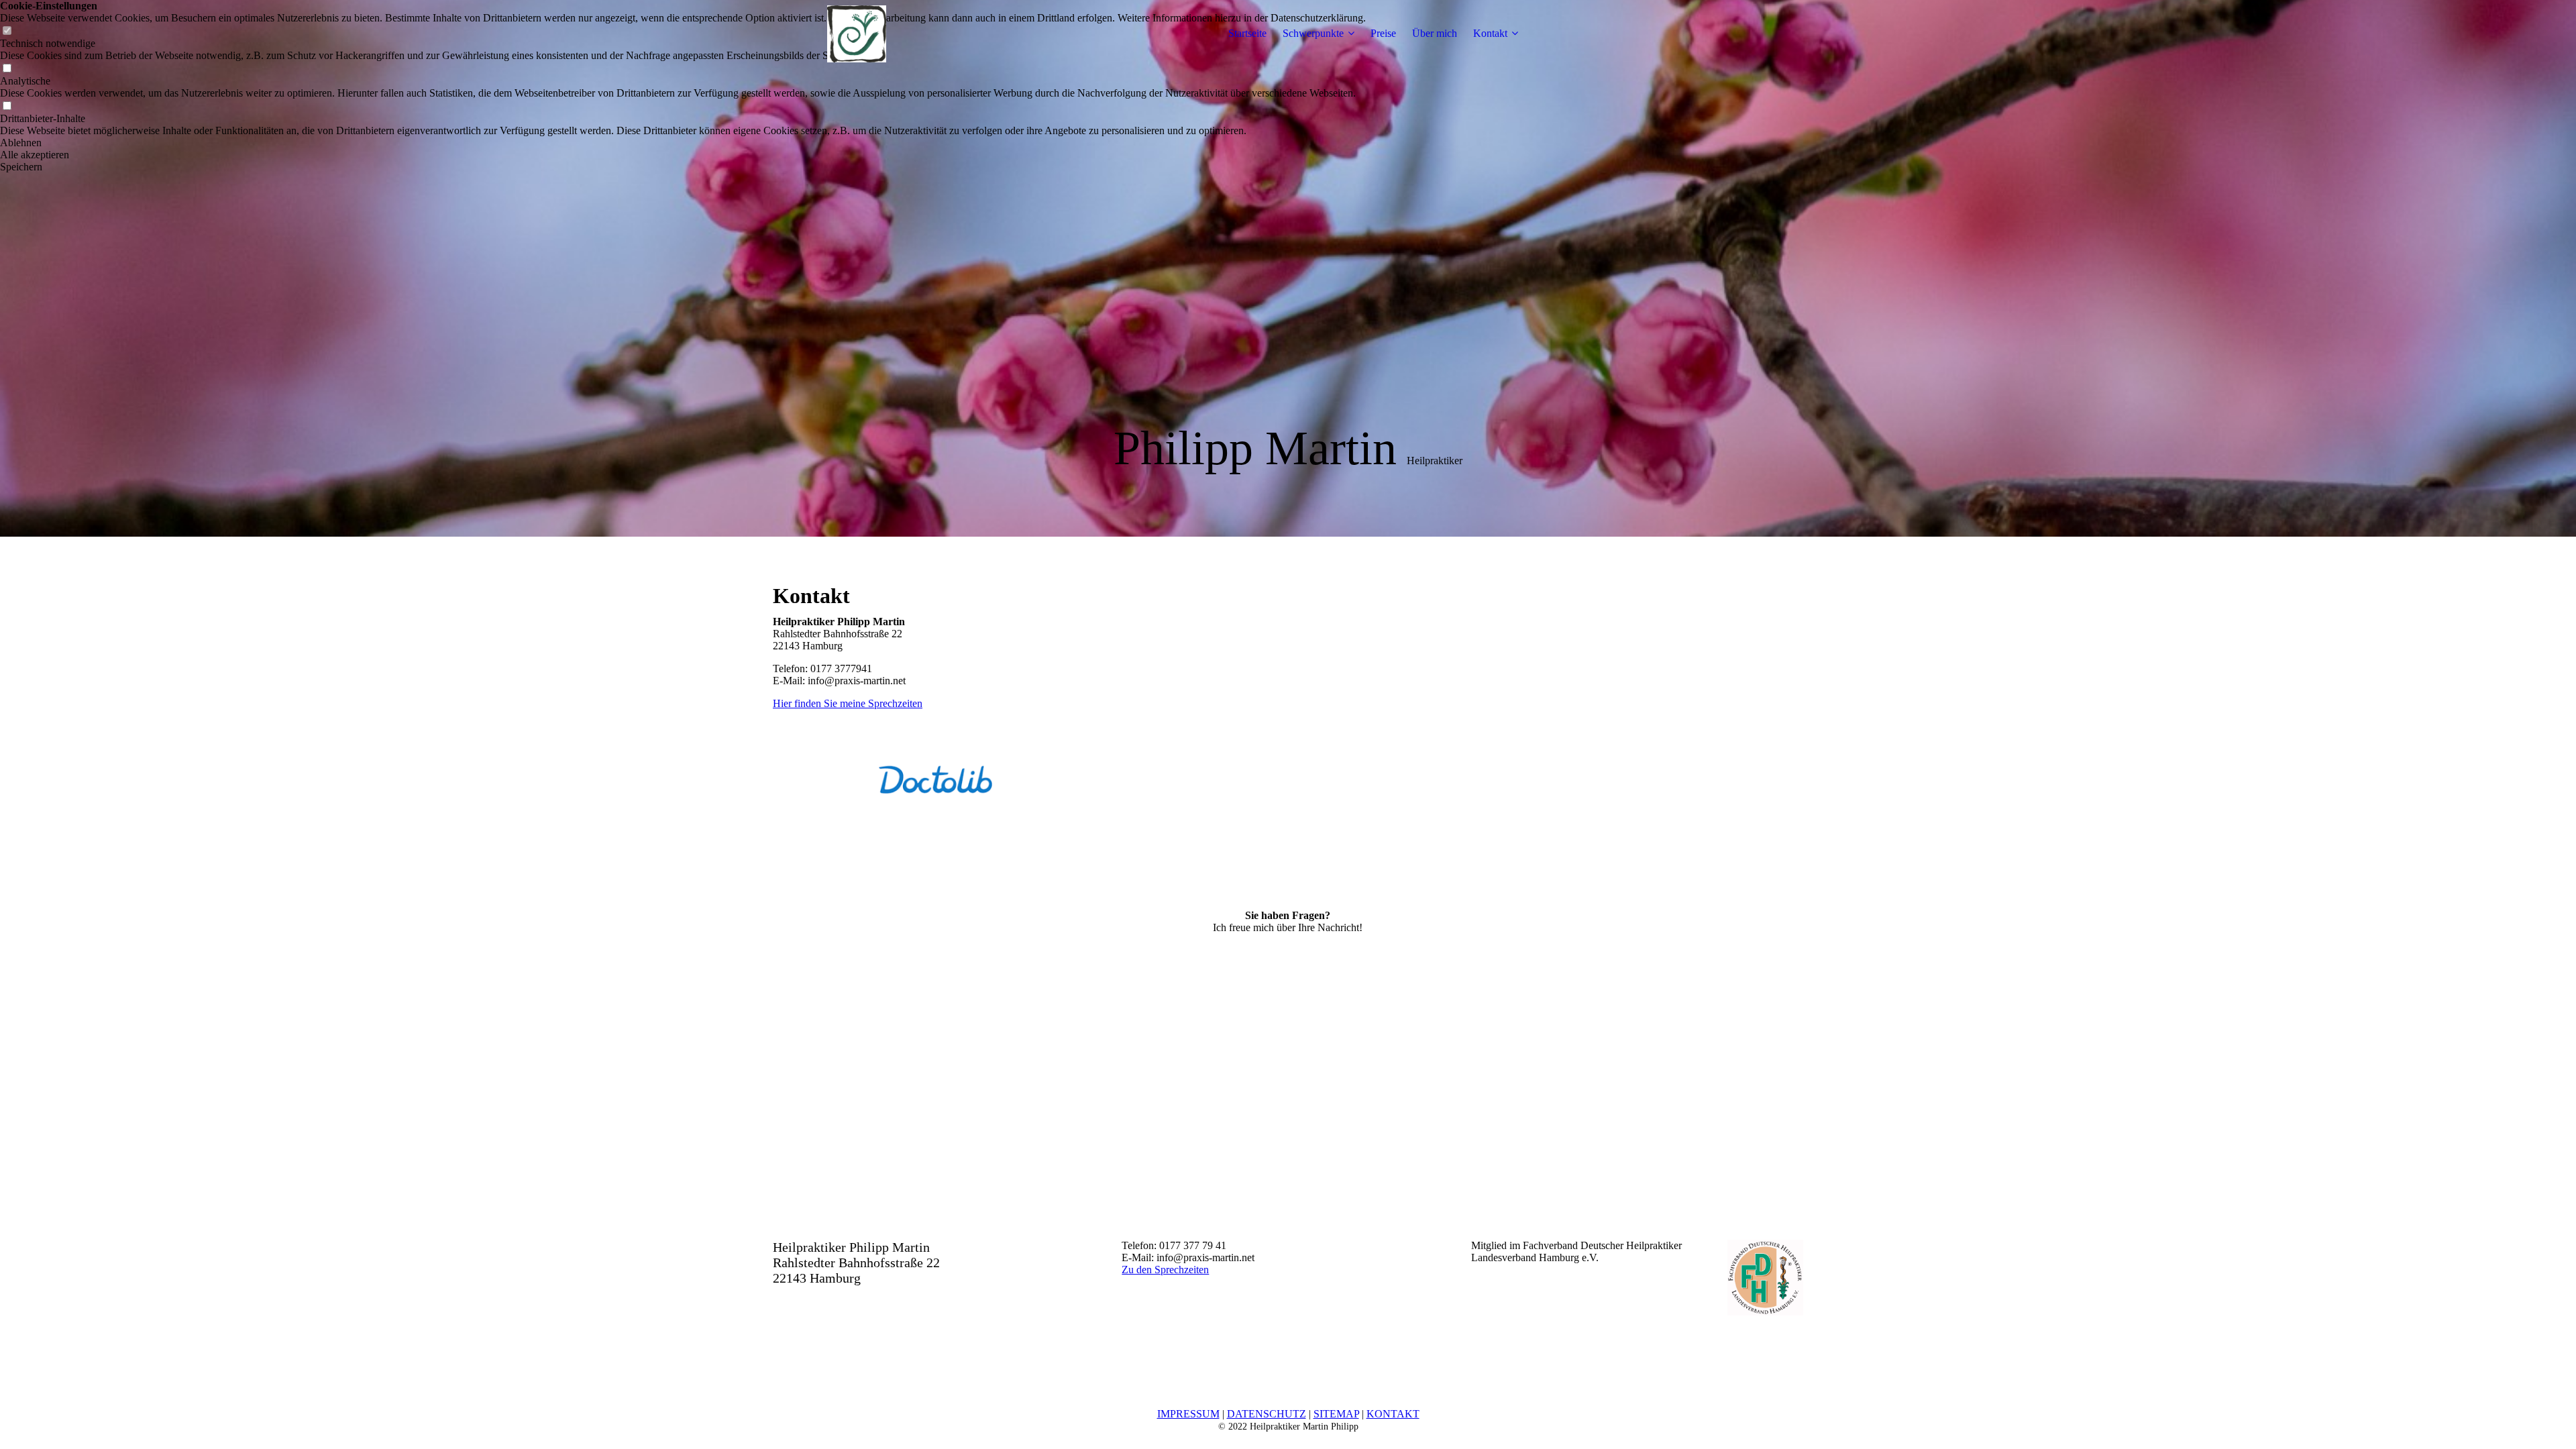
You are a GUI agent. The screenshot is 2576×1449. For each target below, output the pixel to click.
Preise (1383, 33)
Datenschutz (1267, 1414)
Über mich (1435, 33)
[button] (683, 143)
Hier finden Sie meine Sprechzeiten (848, 703)
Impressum (1188, 1414)
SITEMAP (1336, 1414)
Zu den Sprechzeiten (1165, 1270)
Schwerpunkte (1313, 33)
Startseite (1247, 33)
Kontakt (1490, 33)
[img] (857, 34)
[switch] (7, 69)
